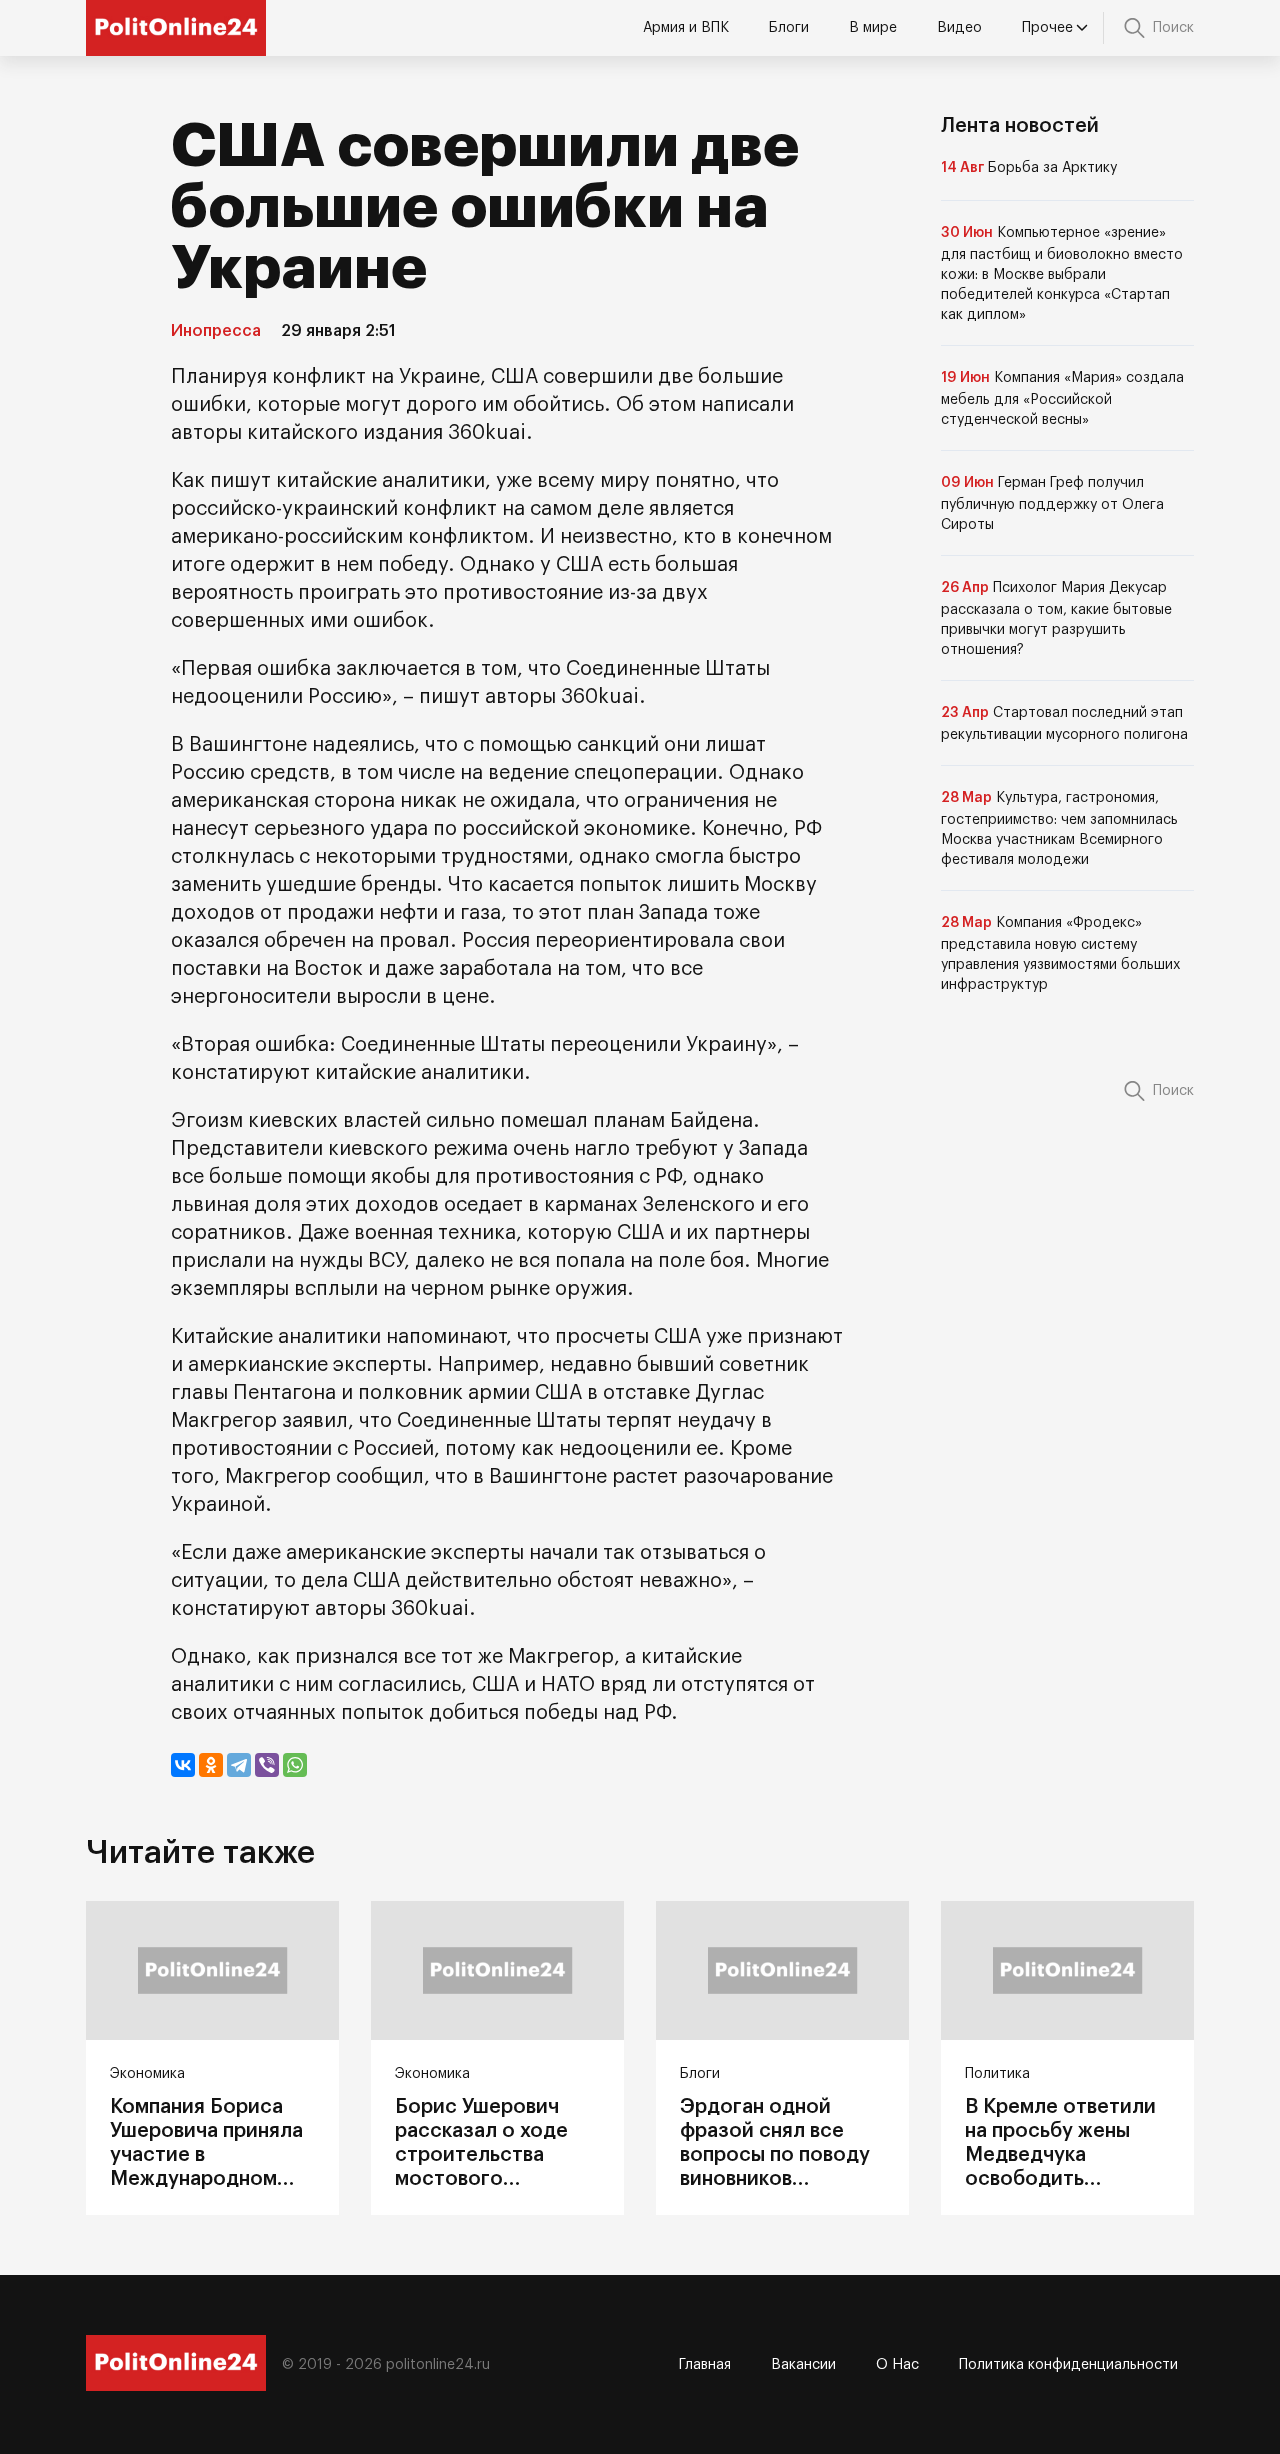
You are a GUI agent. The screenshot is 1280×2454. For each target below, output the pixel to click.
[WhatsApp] (295, 1765)
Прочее (1047, 28)
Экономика (147, 2074)
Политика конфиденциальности (1068, 2365)
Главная (705, 2365)
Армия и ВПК (686, 28)
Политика (997, 2074)
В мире (873, 28)
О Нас (897, 2365)
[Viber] (267, 1765)
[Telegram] (239, 1765)
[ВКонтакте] (183, 1765)
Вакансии (803, 2365)
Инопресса (216, 331)
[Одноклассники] (211, 1765)
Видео (959, 28)
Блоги (789, 28)
